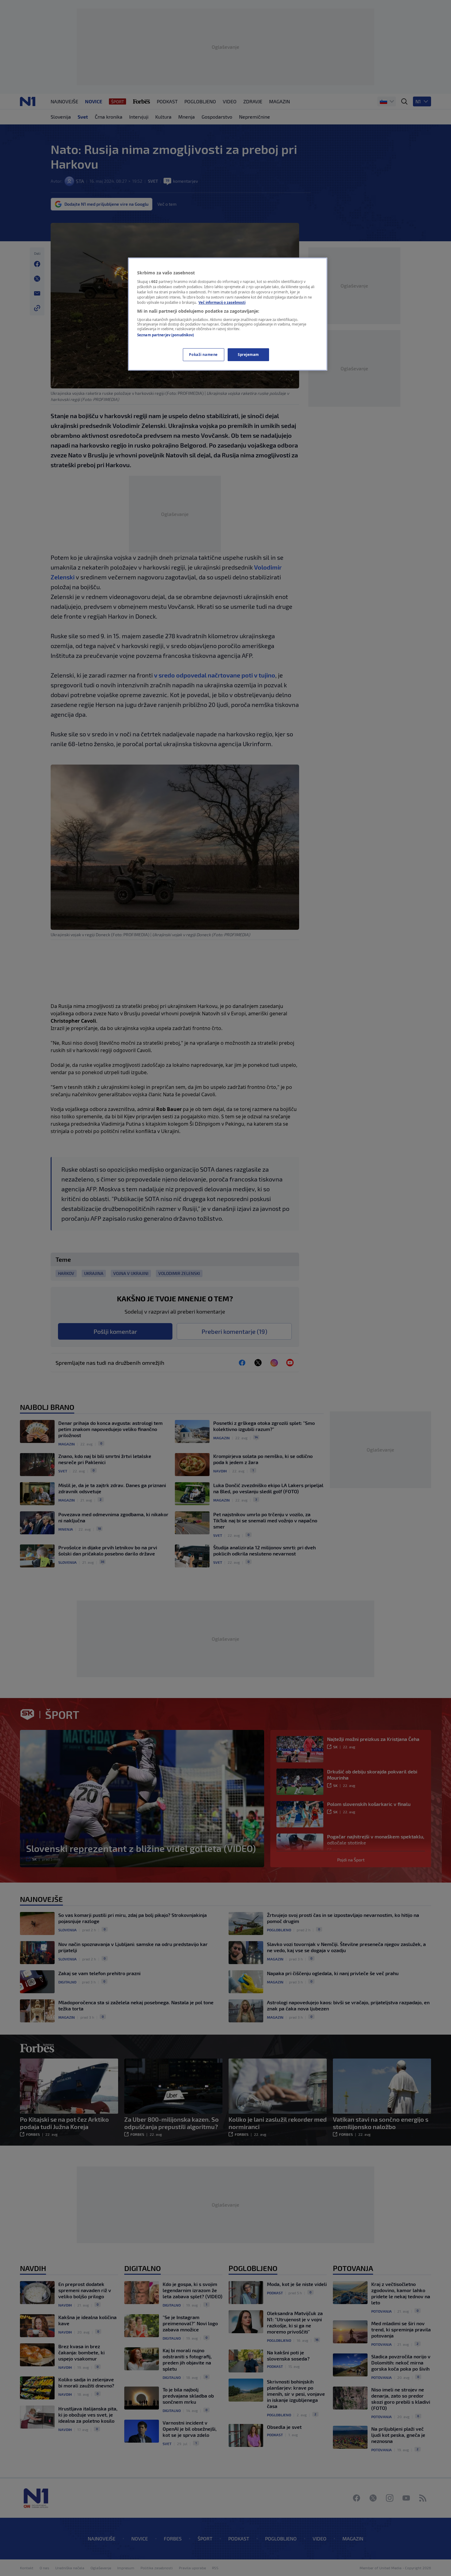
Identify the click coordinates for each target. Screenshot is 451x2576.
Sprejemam (248, 355)
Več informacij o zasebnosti (222, 302)
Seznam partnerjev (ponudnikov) (166, 335)
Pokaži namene (203, 355)
